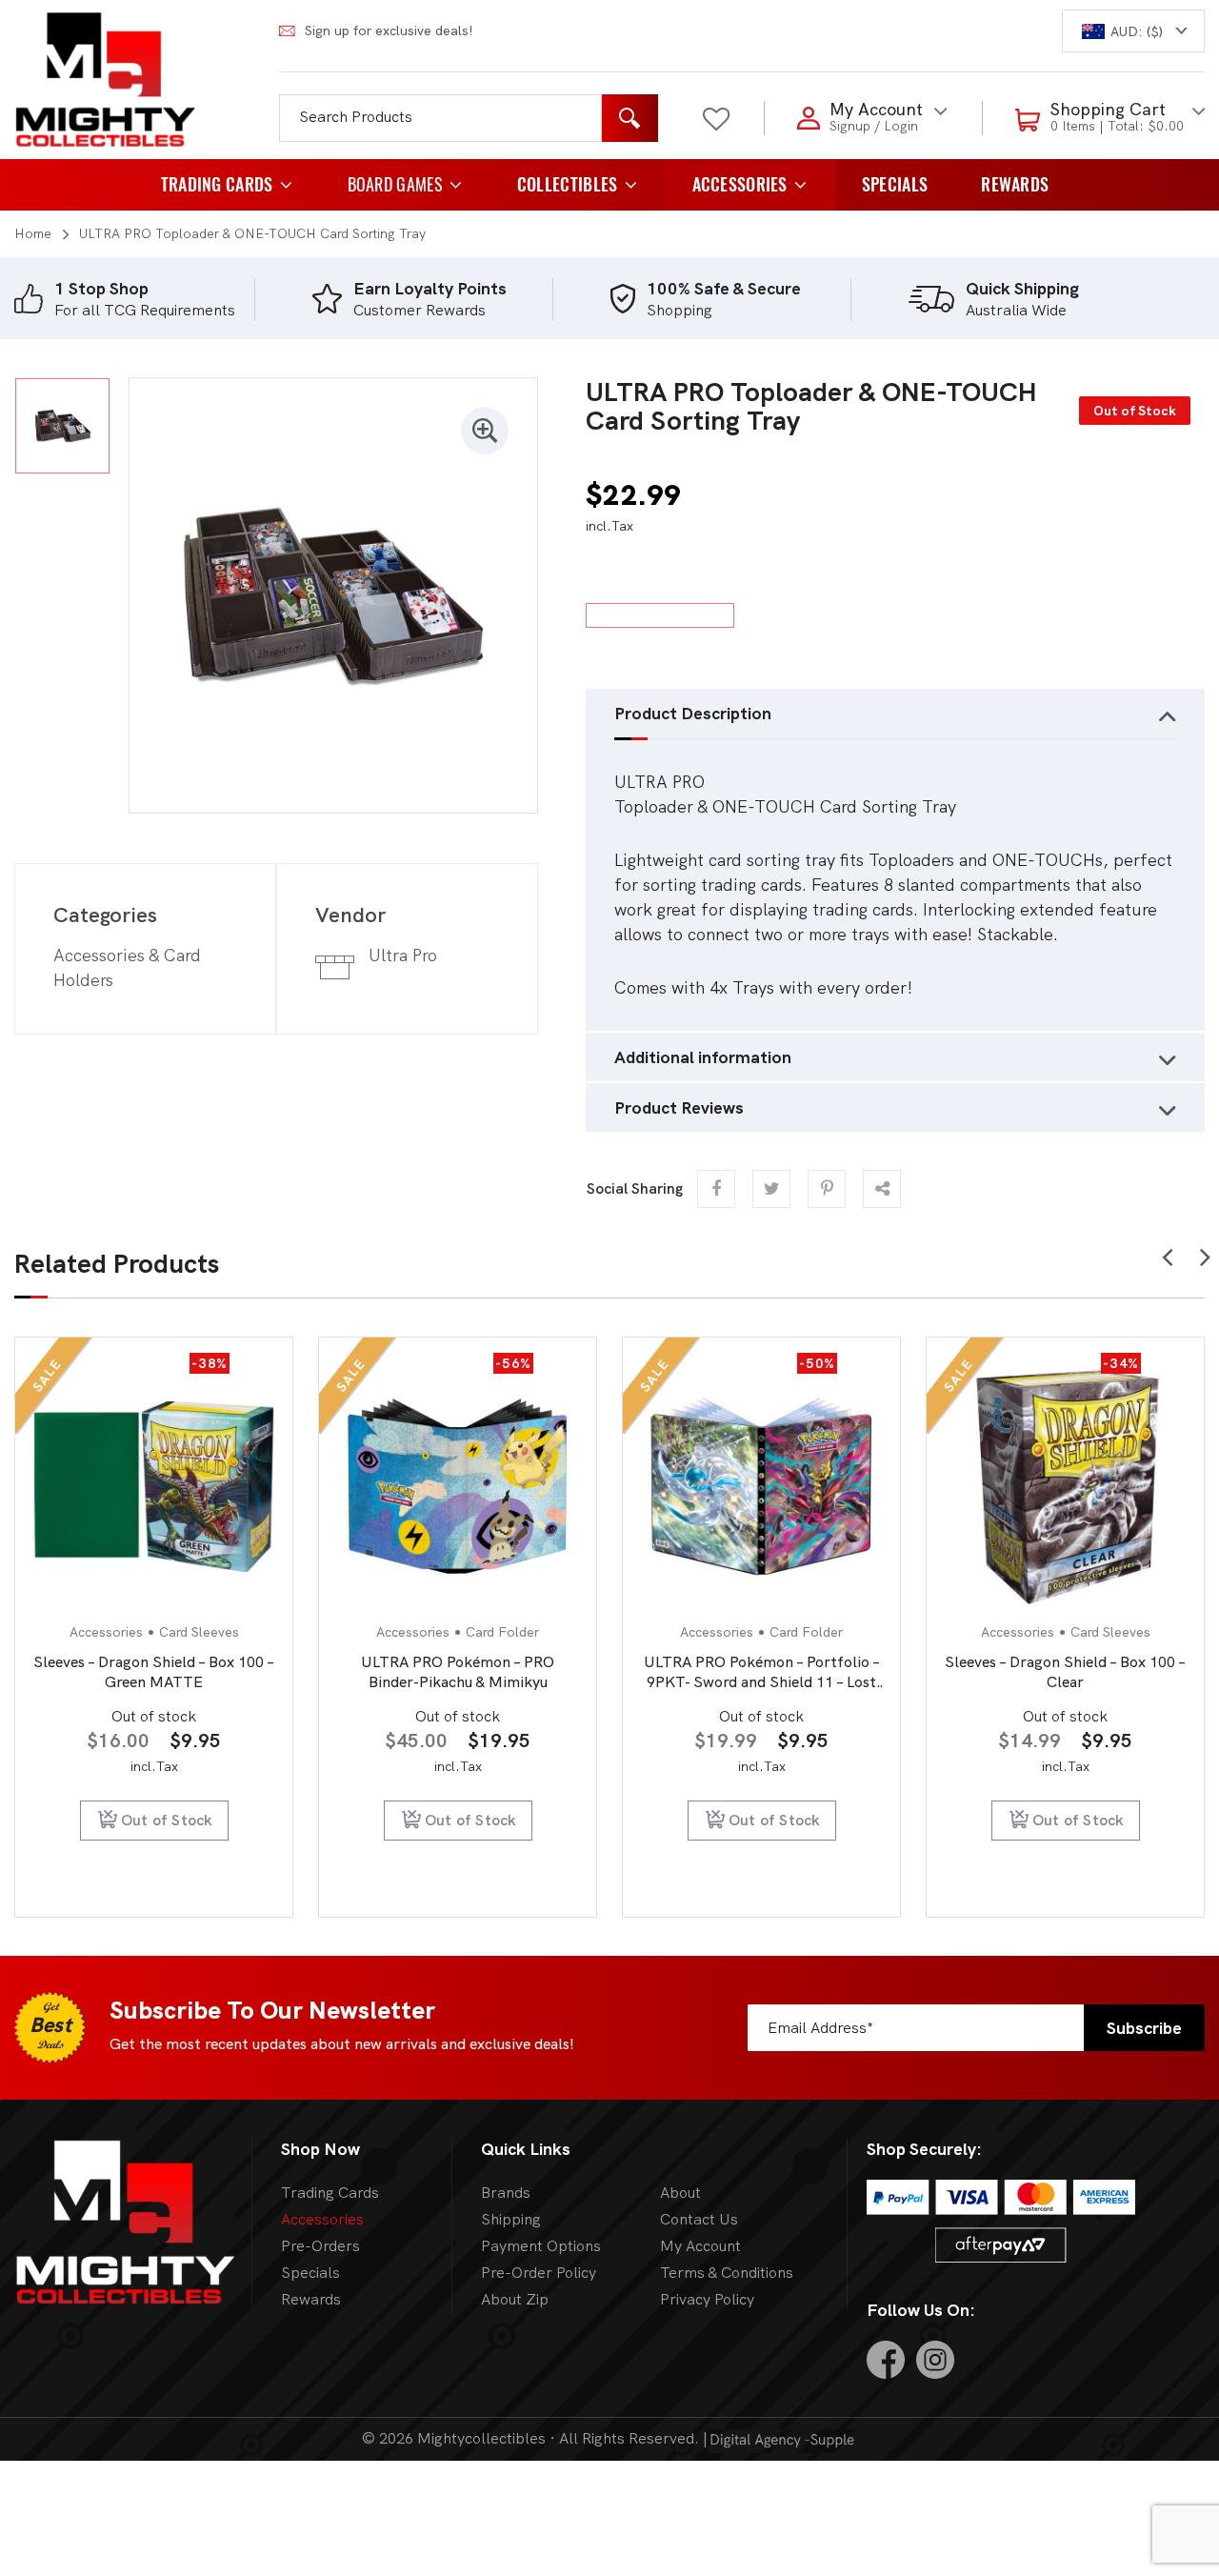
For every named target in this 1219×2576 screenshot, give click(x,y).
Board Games (395, 184)
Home (33, 233)
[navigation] (1133, 31)
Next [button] (1205, 1252)
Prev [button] (1167, 1252)
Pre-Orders (320, 2246)
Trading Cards (217, 184)
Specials (895, 184)
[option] (163, 299)
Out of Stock (167, 1820)
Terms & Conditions (727, 2273)
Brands (506, 2193)
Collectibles (568, 184)
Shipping (511, 2219)
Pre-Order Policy (539, 2273)
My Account (700, 2246)
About (680, 2193)
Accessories (740, 184)
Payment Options (541, 2246)
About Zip (515, 2299)
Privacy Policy (707, 2299)
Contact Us (699, 2219)
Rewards (1015, 184)
